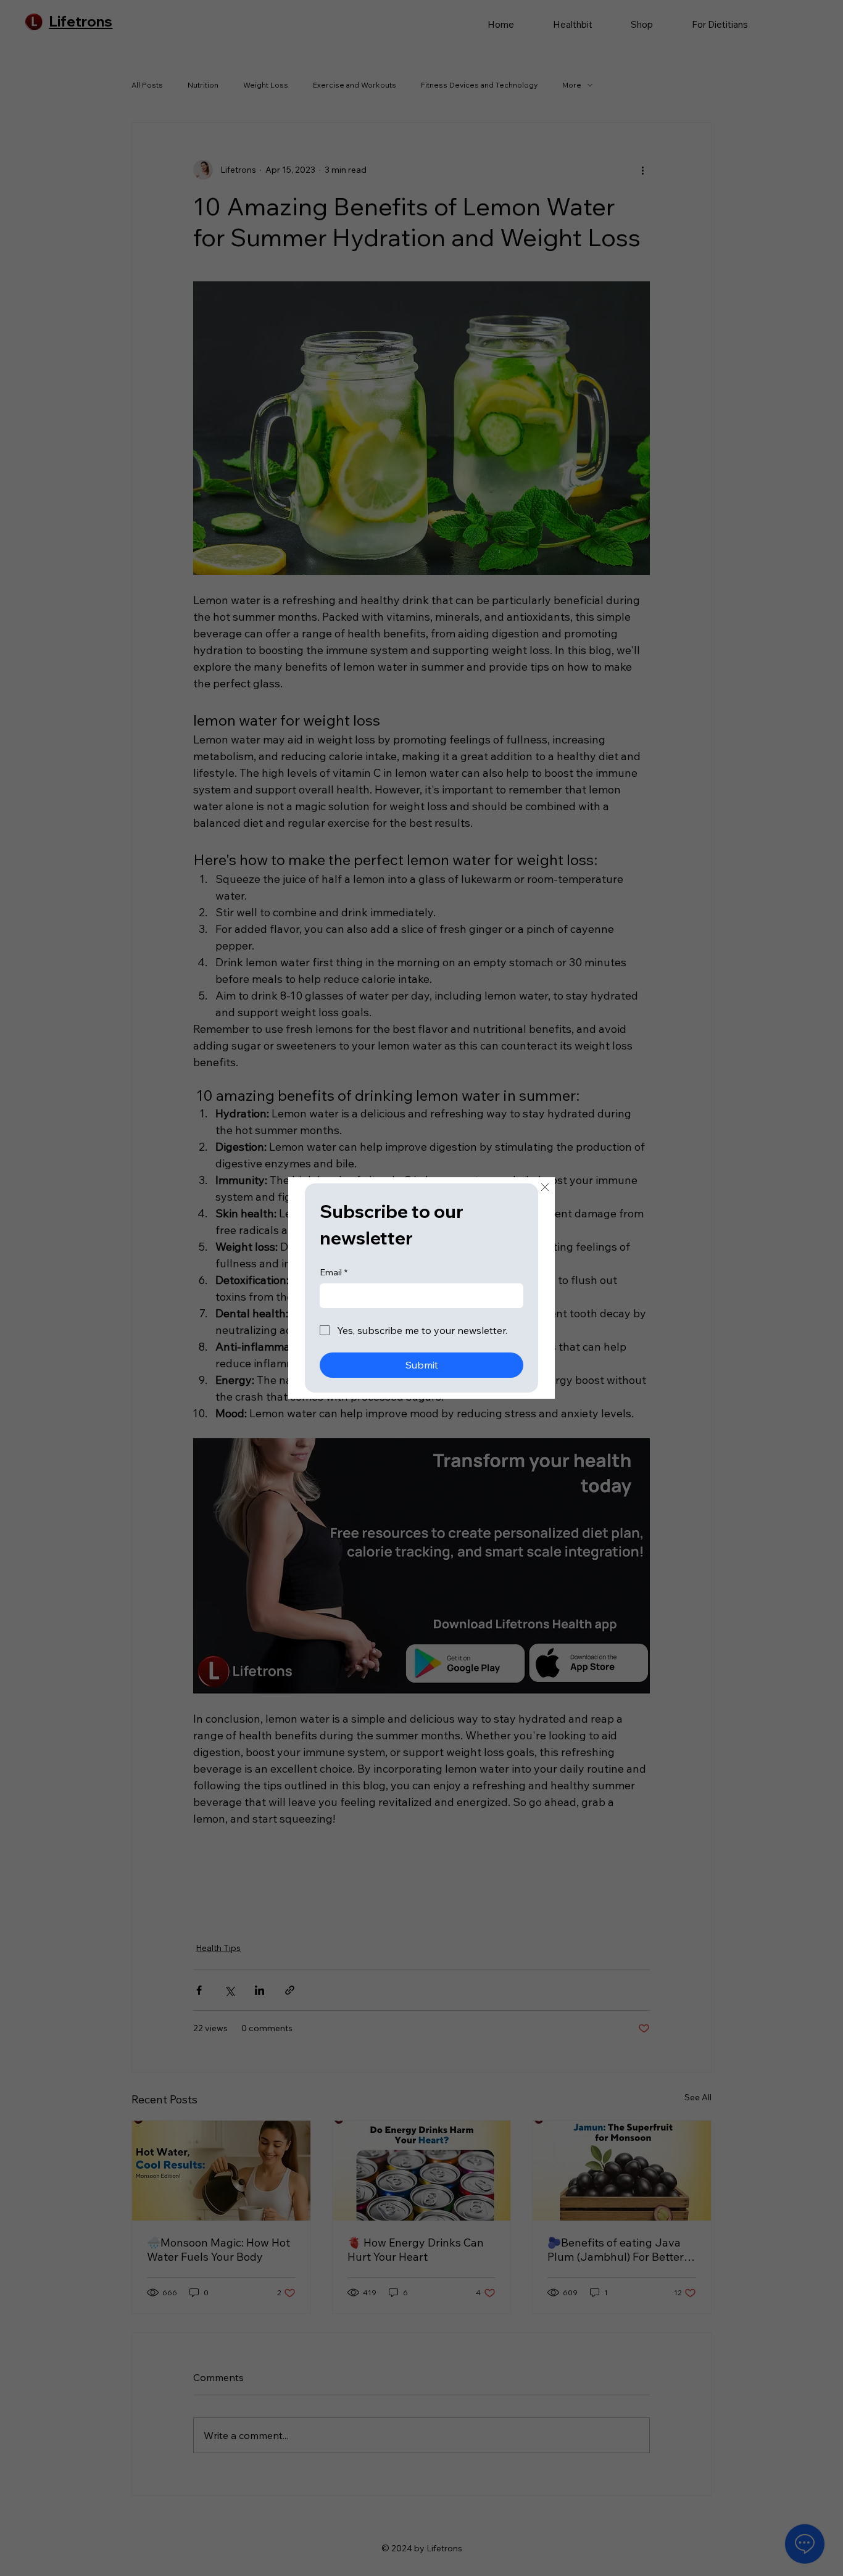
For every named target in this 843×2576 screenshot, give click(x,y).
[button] (545, 1188)
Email (334, 1272)
